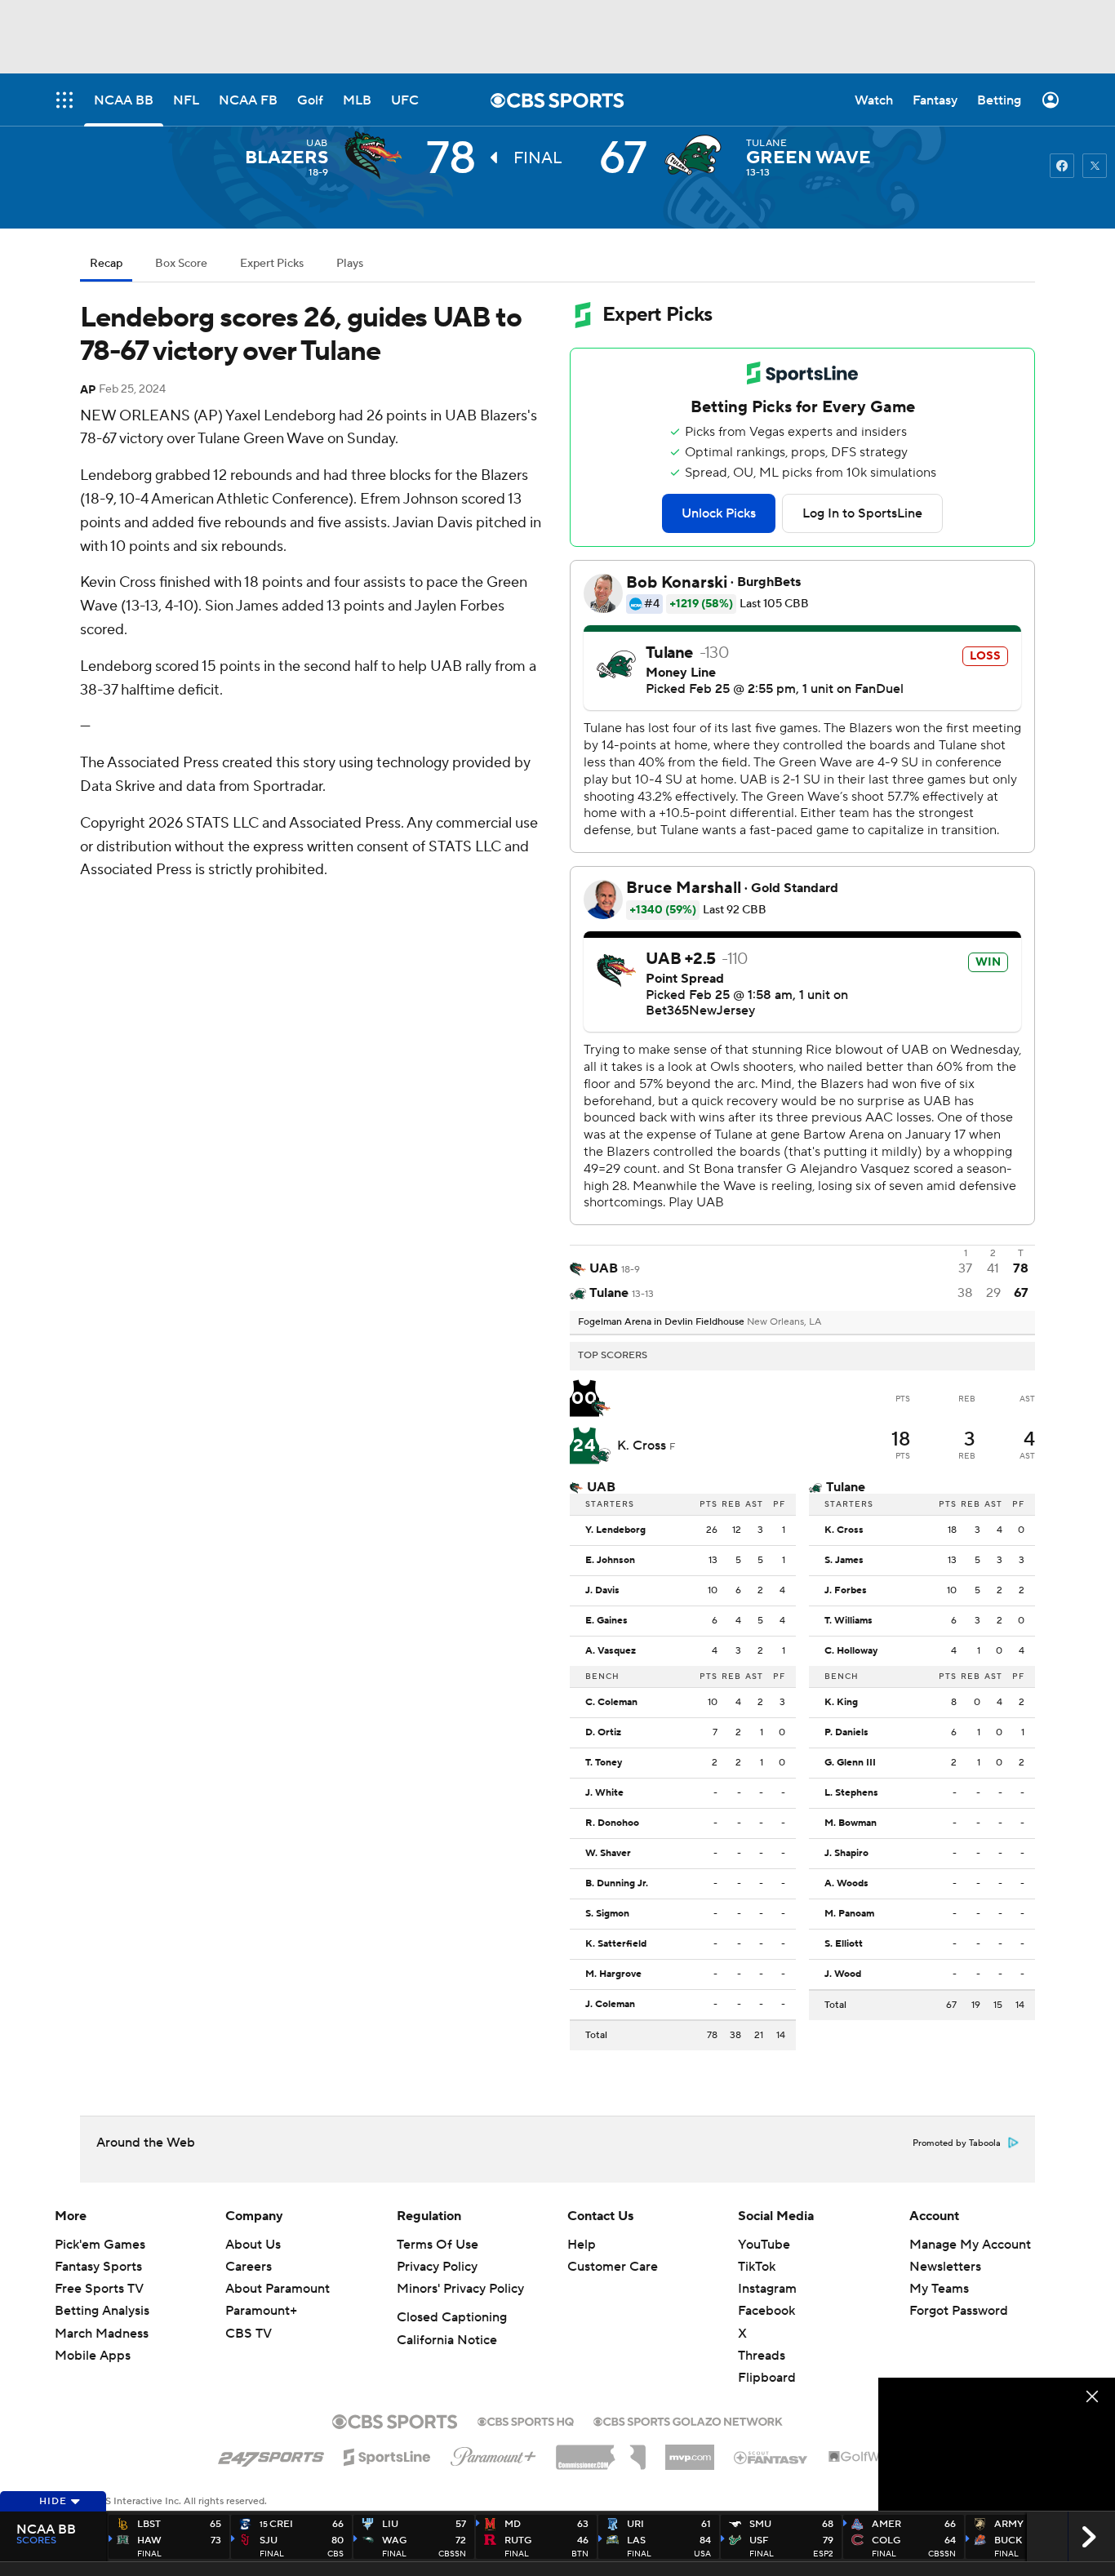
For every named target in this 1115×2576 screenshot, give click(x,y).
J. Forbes (846, 1591)
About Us (253, 2245)
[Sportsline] (387, 2454)
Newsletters (945, 2267)
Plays (350, 264)
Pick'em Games (100, 2245)
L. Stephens (851, 1793)
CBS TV (249, 2334)
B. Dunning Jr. (617, 1884)
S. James (844, 1561)
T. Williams (848, 1621)
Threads (762, 2356)
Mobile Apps (93, 2356)
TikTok (757, 2267)
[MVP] (690, 2451)
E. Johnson (610, 1561)
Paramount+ (261, 2311)
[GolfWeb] (863, 2458)
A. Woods (846, 1884)
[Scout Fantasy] (771, 2457)
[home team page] (697, 155)
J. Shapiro (846, 1854)
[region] (997, 2444)
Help (582, 2245)
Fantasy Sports (98, 2267)
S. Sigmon (607, 1914)
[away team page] (377, 155)
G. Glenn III (850, 1763)
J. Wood (843, 1974)
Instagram (767, 2289)
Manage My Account (970, 2245)
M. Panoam (849, 1914)
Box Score (181, 264)
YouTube (764, 2245)
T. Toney (604, 1763)
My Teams (939, 2289)
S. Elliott (844, 1944)
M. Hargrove (613, 1974)
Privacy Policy (437, 2267)
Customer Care (613, 2267)
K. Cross (643, 1446)
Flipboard (767, 2378)
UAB (317, 143)
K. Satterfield (616, 1944)
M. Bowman (851, 1823)
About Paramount (278, 2289)
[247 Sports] (271, 2454)
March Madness (102, 2334)
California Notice (447, 2340)
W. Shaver (608, 1854)
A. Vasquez (611, 1651)
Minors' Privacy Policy (460, 2289)
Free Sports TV (99, 2289)
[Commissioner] (601, 2451)
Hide (53, 2501)
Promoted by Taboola (957, 2143)
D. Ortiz (603, 1733)
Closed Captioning (452, 2317)
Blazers (287, 158)
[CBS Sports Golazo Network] (688, 2420)
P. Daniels (846, 1733)
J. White (604, 1793)
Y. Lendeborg (615, 1530)
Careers (249, 2267)
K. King (841, 1703)
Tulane (767, 143)
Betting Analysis (102, 2311)
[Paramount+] (493, 2454)
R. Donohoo (612, 1823)
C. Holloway (851, 1651)
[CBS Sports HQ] (526, 2420)
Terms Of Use (438, 2245)
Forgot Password (959, 2311)
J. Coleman (610, 2005)
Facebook (766, 2311)
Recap (106, 264)
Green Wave (808, 158)
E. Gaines (606, 1621)
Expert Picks (272, 264)
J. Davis (602, 1591)
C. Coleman (611, 1703)
